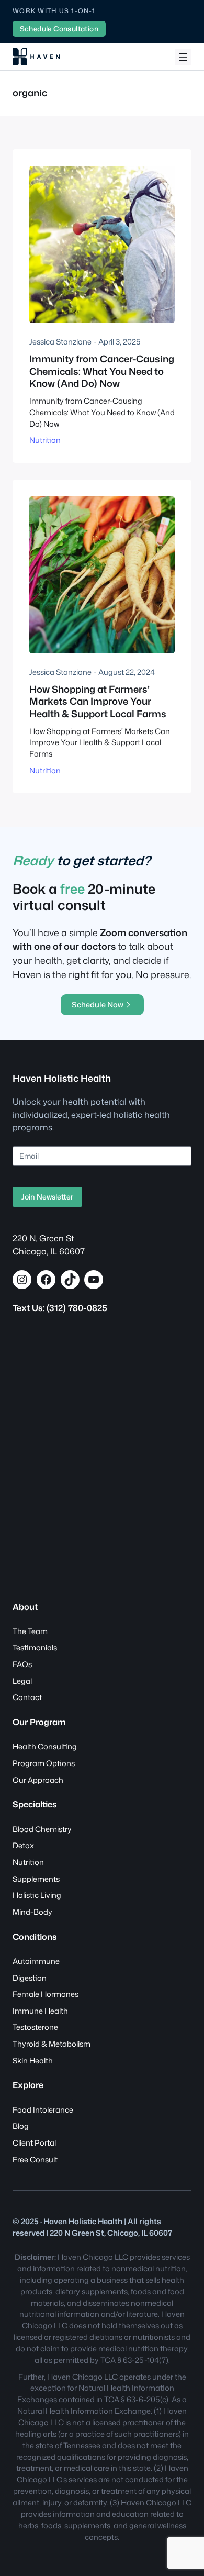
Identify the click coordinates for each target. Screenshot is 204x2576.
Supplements (36, 1879)
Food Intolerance (43, 2110)
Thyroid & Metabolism (52, 2044)
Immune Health (40, 2011)
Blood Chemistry (42, 1829)
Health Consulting (45, 1746)
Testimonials (35, 1647)
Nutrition (45, 440)
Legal (22, 1681)
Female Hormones (46, 1994)
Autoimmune (36, 1961)
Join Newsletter (47, 1197)
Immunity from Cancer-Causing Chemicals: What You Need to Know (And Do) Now (102, 371)
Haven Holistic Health (62, 1078)
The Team (30, 1631)
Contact (27, 1697)
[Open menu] (183, 57)
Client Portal (34, 2143)
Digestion (30, 1978)
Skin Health (33, 2061)
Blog (21, 2126)
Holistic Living (37, 1895)
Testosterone (35, 2027)
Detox (23, 1845)
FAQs (22, 1664)
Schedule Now (98, 1004)
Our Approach (38, 1780)
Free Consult (35, 2159)
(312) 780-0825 (77, 1308)
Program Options (44, 1763)
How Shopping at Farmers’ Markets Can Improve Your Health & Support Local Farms (98, 702)
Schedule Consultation (59, 29)
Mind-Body (32, 1912)
